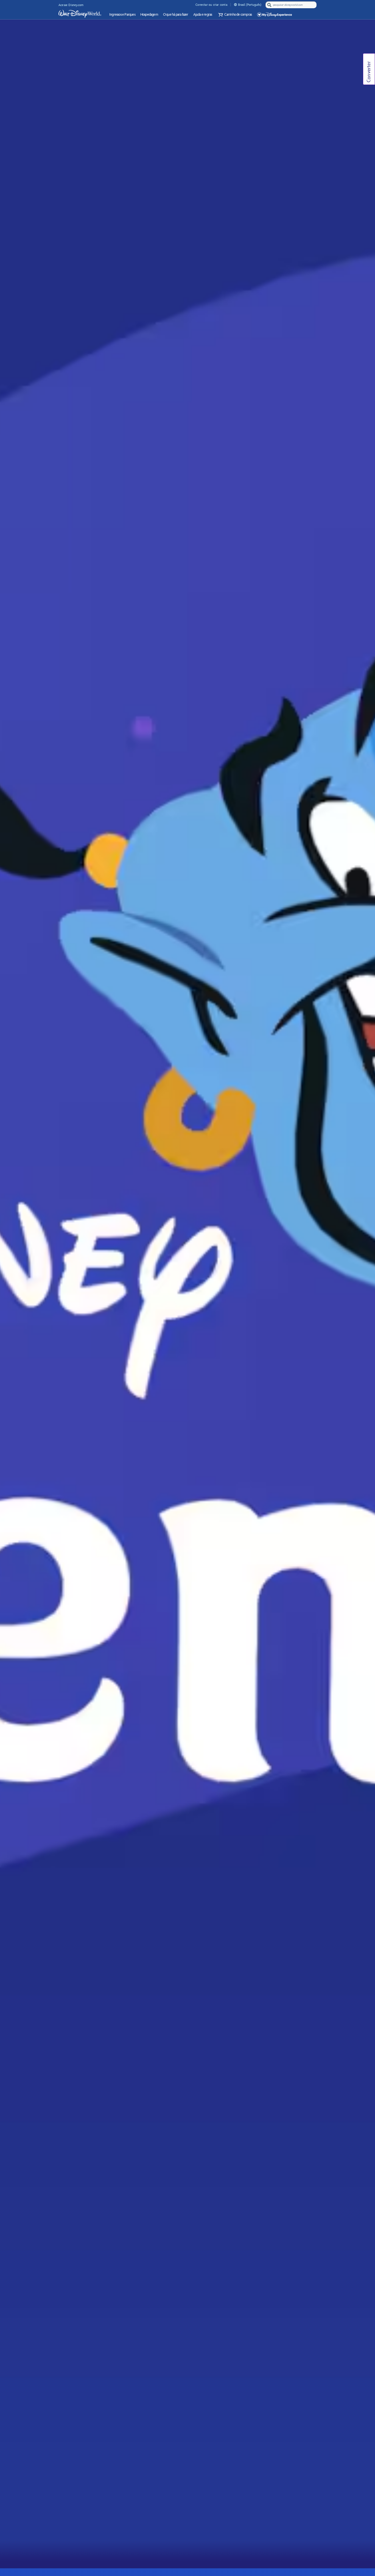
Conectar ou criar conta (211, 5)
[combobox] (292, 5)
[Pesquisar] (269, 5)
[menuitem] (235, 5)
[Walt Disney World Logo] (80, 14)
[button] (234, 15)
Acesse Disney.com (71, 5)
